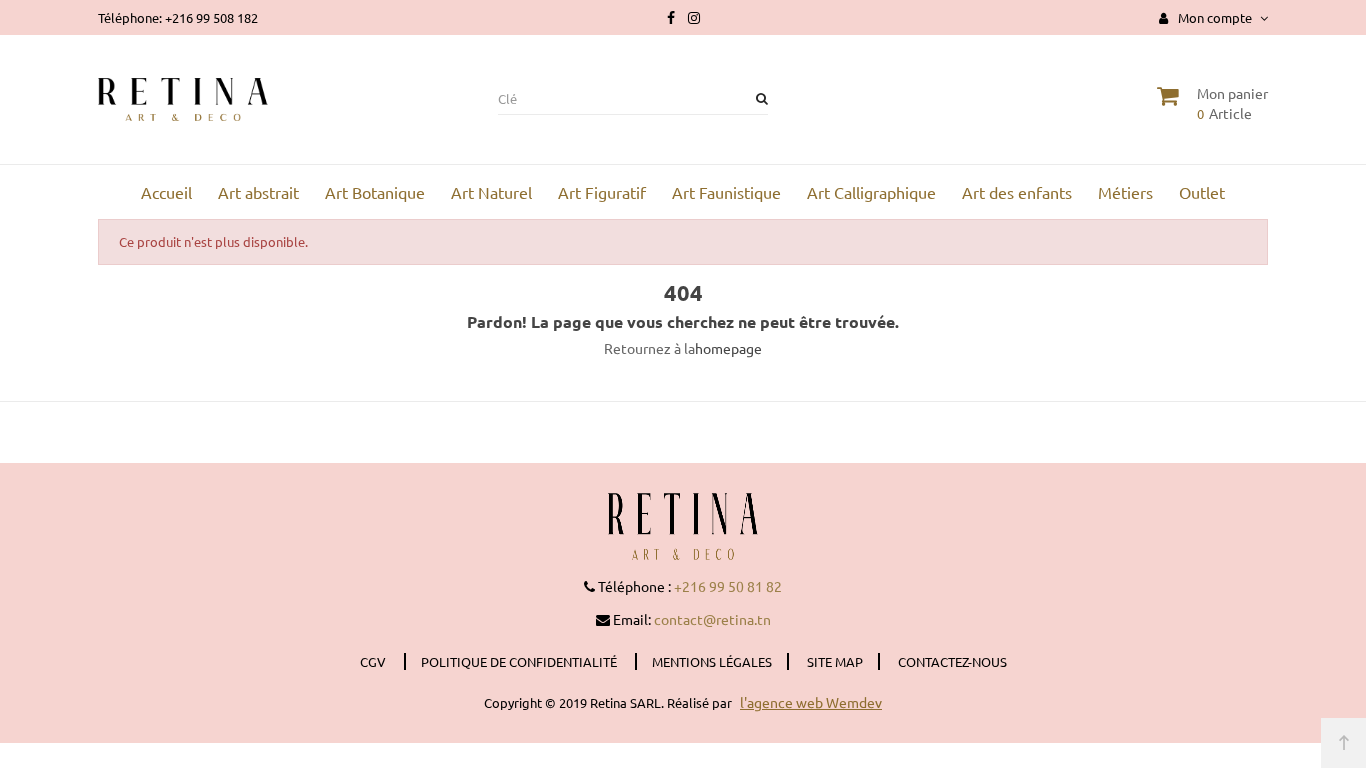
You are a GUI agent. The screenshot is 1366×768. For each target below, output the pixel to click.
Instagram (694, 18)
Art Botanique (375, 192)
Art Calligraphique (871, 192)
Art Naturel (491, 192)
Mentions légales (712, 661)
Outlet (1202, 192)
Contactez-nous (952, 661)
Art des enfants (1017, 192)
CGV (374, 661)
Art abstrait (258, 192)
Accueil (166, 192)
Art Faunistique (726, 192)
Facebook (671, 18)
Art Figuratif (602, 192)
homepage (728, 348)
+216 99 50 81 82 (728, 586)
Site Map (835, 661)
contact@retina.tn (712, 619)
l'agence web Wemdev (811, 702)
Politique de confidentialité (520, 661)
